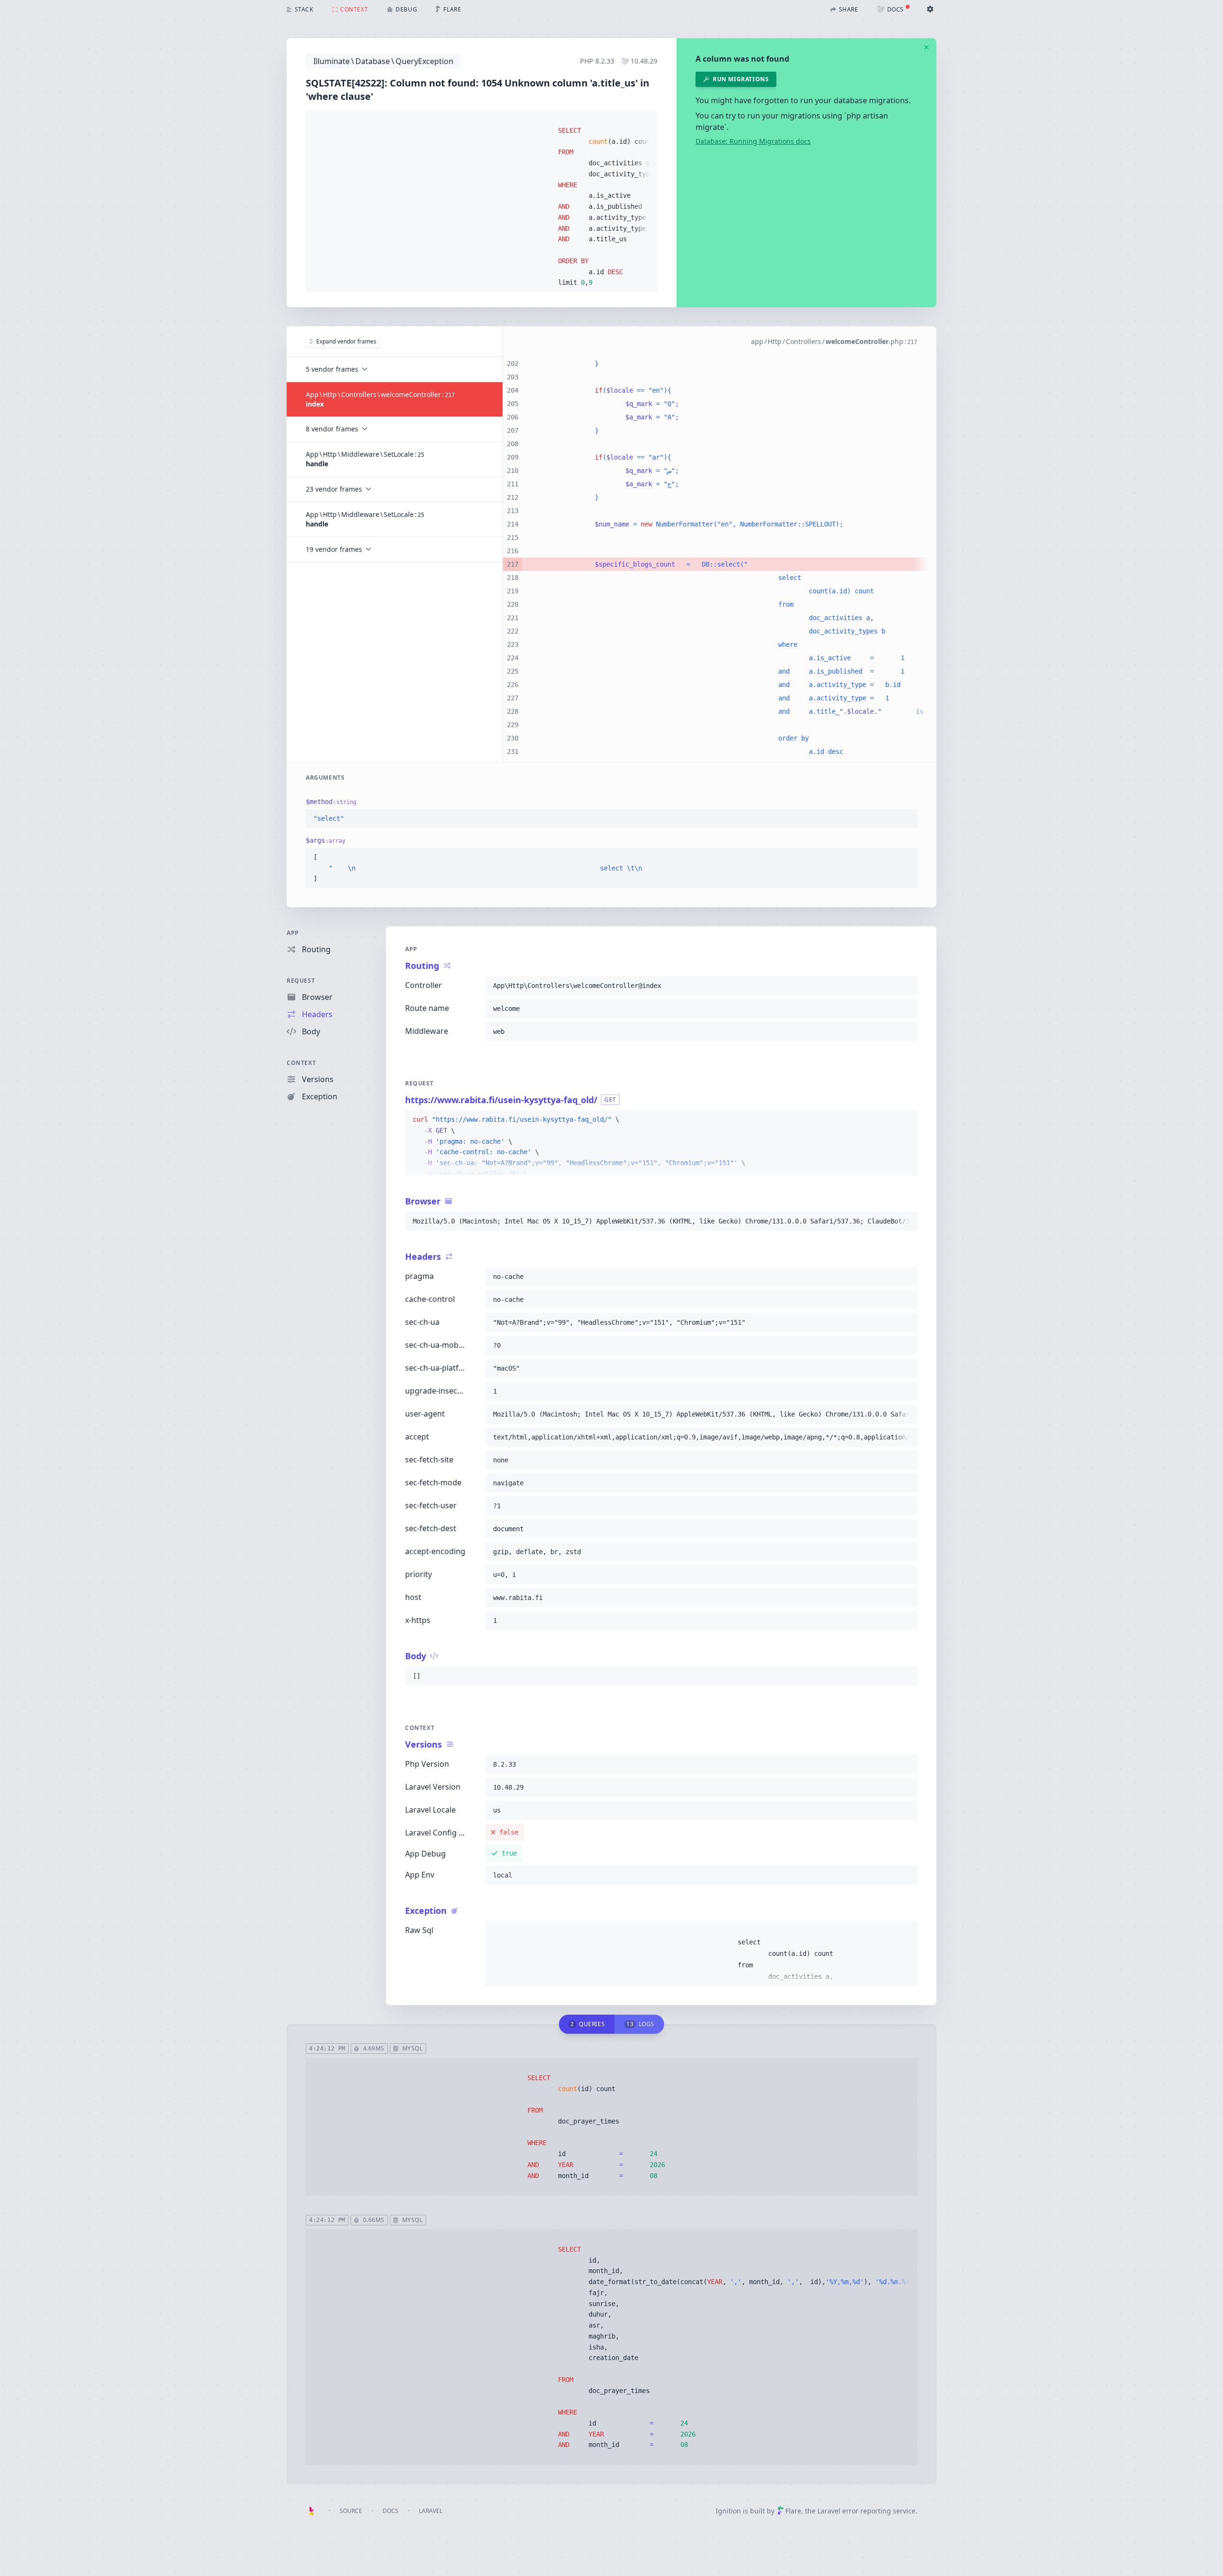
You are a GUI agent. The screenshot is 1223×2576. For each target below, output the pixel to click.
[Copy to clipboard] (646, 120)
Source (351, 2511)
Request (301, 981)
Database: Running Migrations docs (753, 141)
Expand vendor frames (346, 341)
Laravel (431, 2511)
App (293, 933)
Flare (793, 2511)
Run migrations (741, 79)
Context (301, 1063)
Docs (391, 2511)
